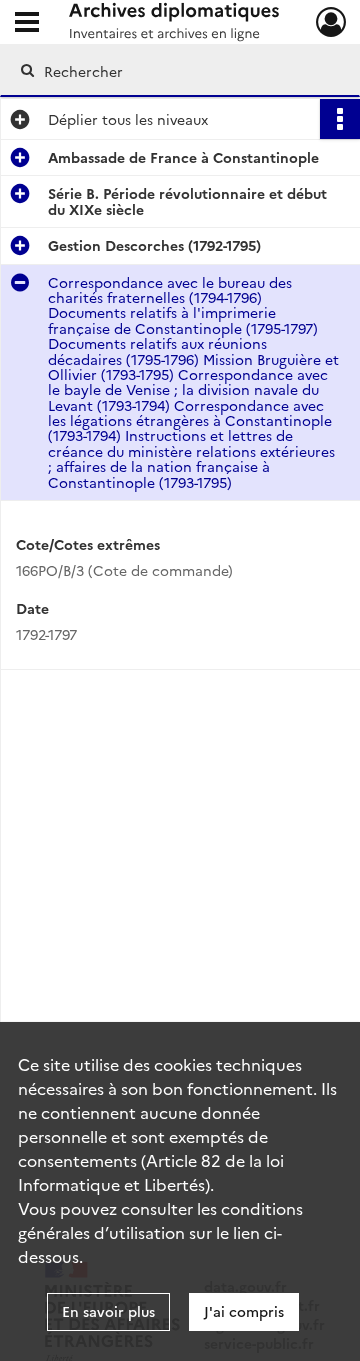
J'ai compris (244, 1311)
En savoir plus (108, 1311)
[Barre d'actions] (340, 119)
